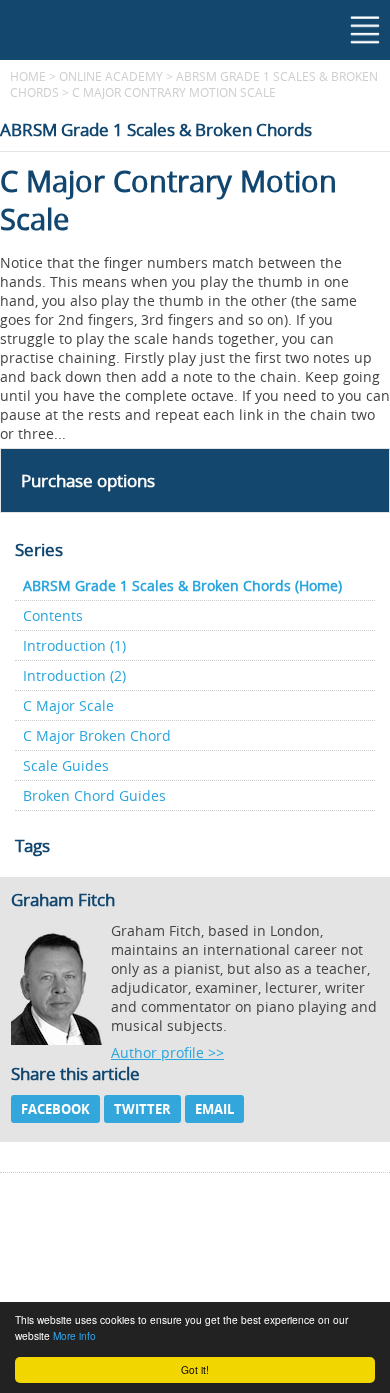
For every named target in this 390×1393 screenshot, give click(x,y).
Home (28, 76)
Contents (53, 615)
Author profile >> (167, 1052)
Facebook (55, 1109)
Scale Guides (66, 765)
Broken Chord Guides (94, 795)
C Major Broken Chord (97, 735)
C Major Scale (68, 705)
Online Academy (111, 76)
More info (74, 1335)
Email (214, 1109)
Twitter (142, 1109)
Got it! (195, 1369)
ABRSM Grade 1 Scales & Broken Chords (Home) (182, 585)
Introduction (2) (74, 675)
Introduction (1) (74, 645)
